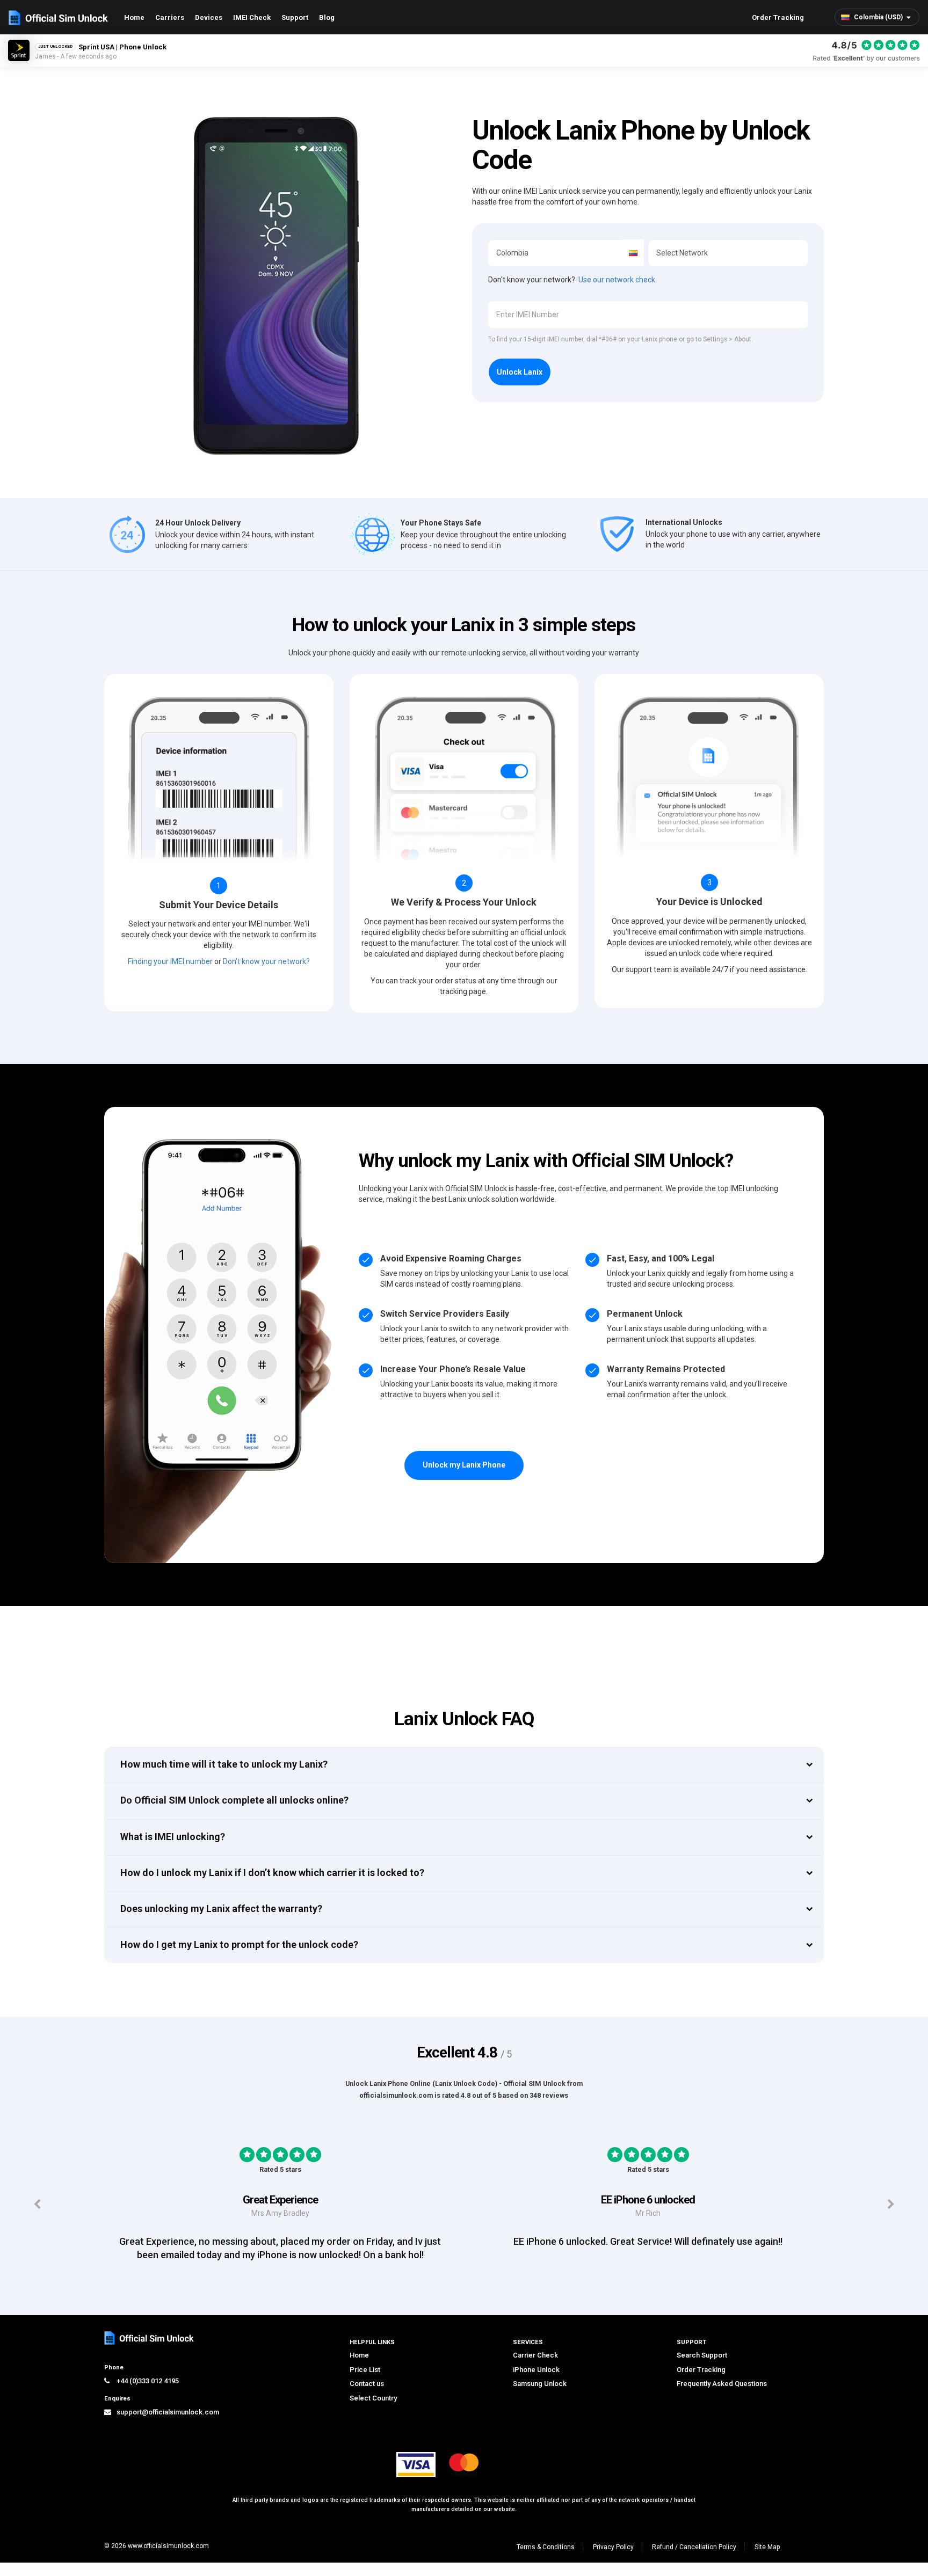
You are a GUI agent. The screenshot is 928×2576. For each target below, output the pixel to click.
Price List (365, 2370)
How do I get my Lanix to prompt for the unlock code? (239, 1944)
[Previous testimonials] (37, 2204)
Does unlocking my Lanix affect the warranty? (221, 1909)
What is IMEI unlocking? (173, 1837)
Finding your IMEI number (170, 961)
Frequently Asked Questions (722, 2384)
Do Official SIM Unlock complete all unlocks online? (234, 1800)
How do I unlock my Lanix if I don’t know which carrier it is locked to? (272, 1873)
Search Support (702, 2355)
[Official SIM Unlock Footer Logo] (150, 2338)
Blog (327, 17)
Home (134, 17)
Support (295, 17)
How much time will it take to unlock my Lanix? (224, 1764)
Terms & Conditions (546, 2547)
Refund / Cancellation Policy (694, 2547)
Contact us (367, 2384)
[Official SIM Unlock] (58, 18)
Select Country (373, 2398)
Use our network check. (618, 280)
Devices (209, 17)
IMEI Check (252, 17)
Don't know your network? (266, 961)
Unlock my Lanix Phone (464, 1465)
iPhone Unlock (536, 2370)
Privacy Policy (613, 2547)
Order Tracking (778, 17)
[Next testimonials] (891, 2204)
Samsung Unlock (540, 2384)
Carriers (170, 17)
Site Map (767, 2547)
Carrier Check (535, 2355)
